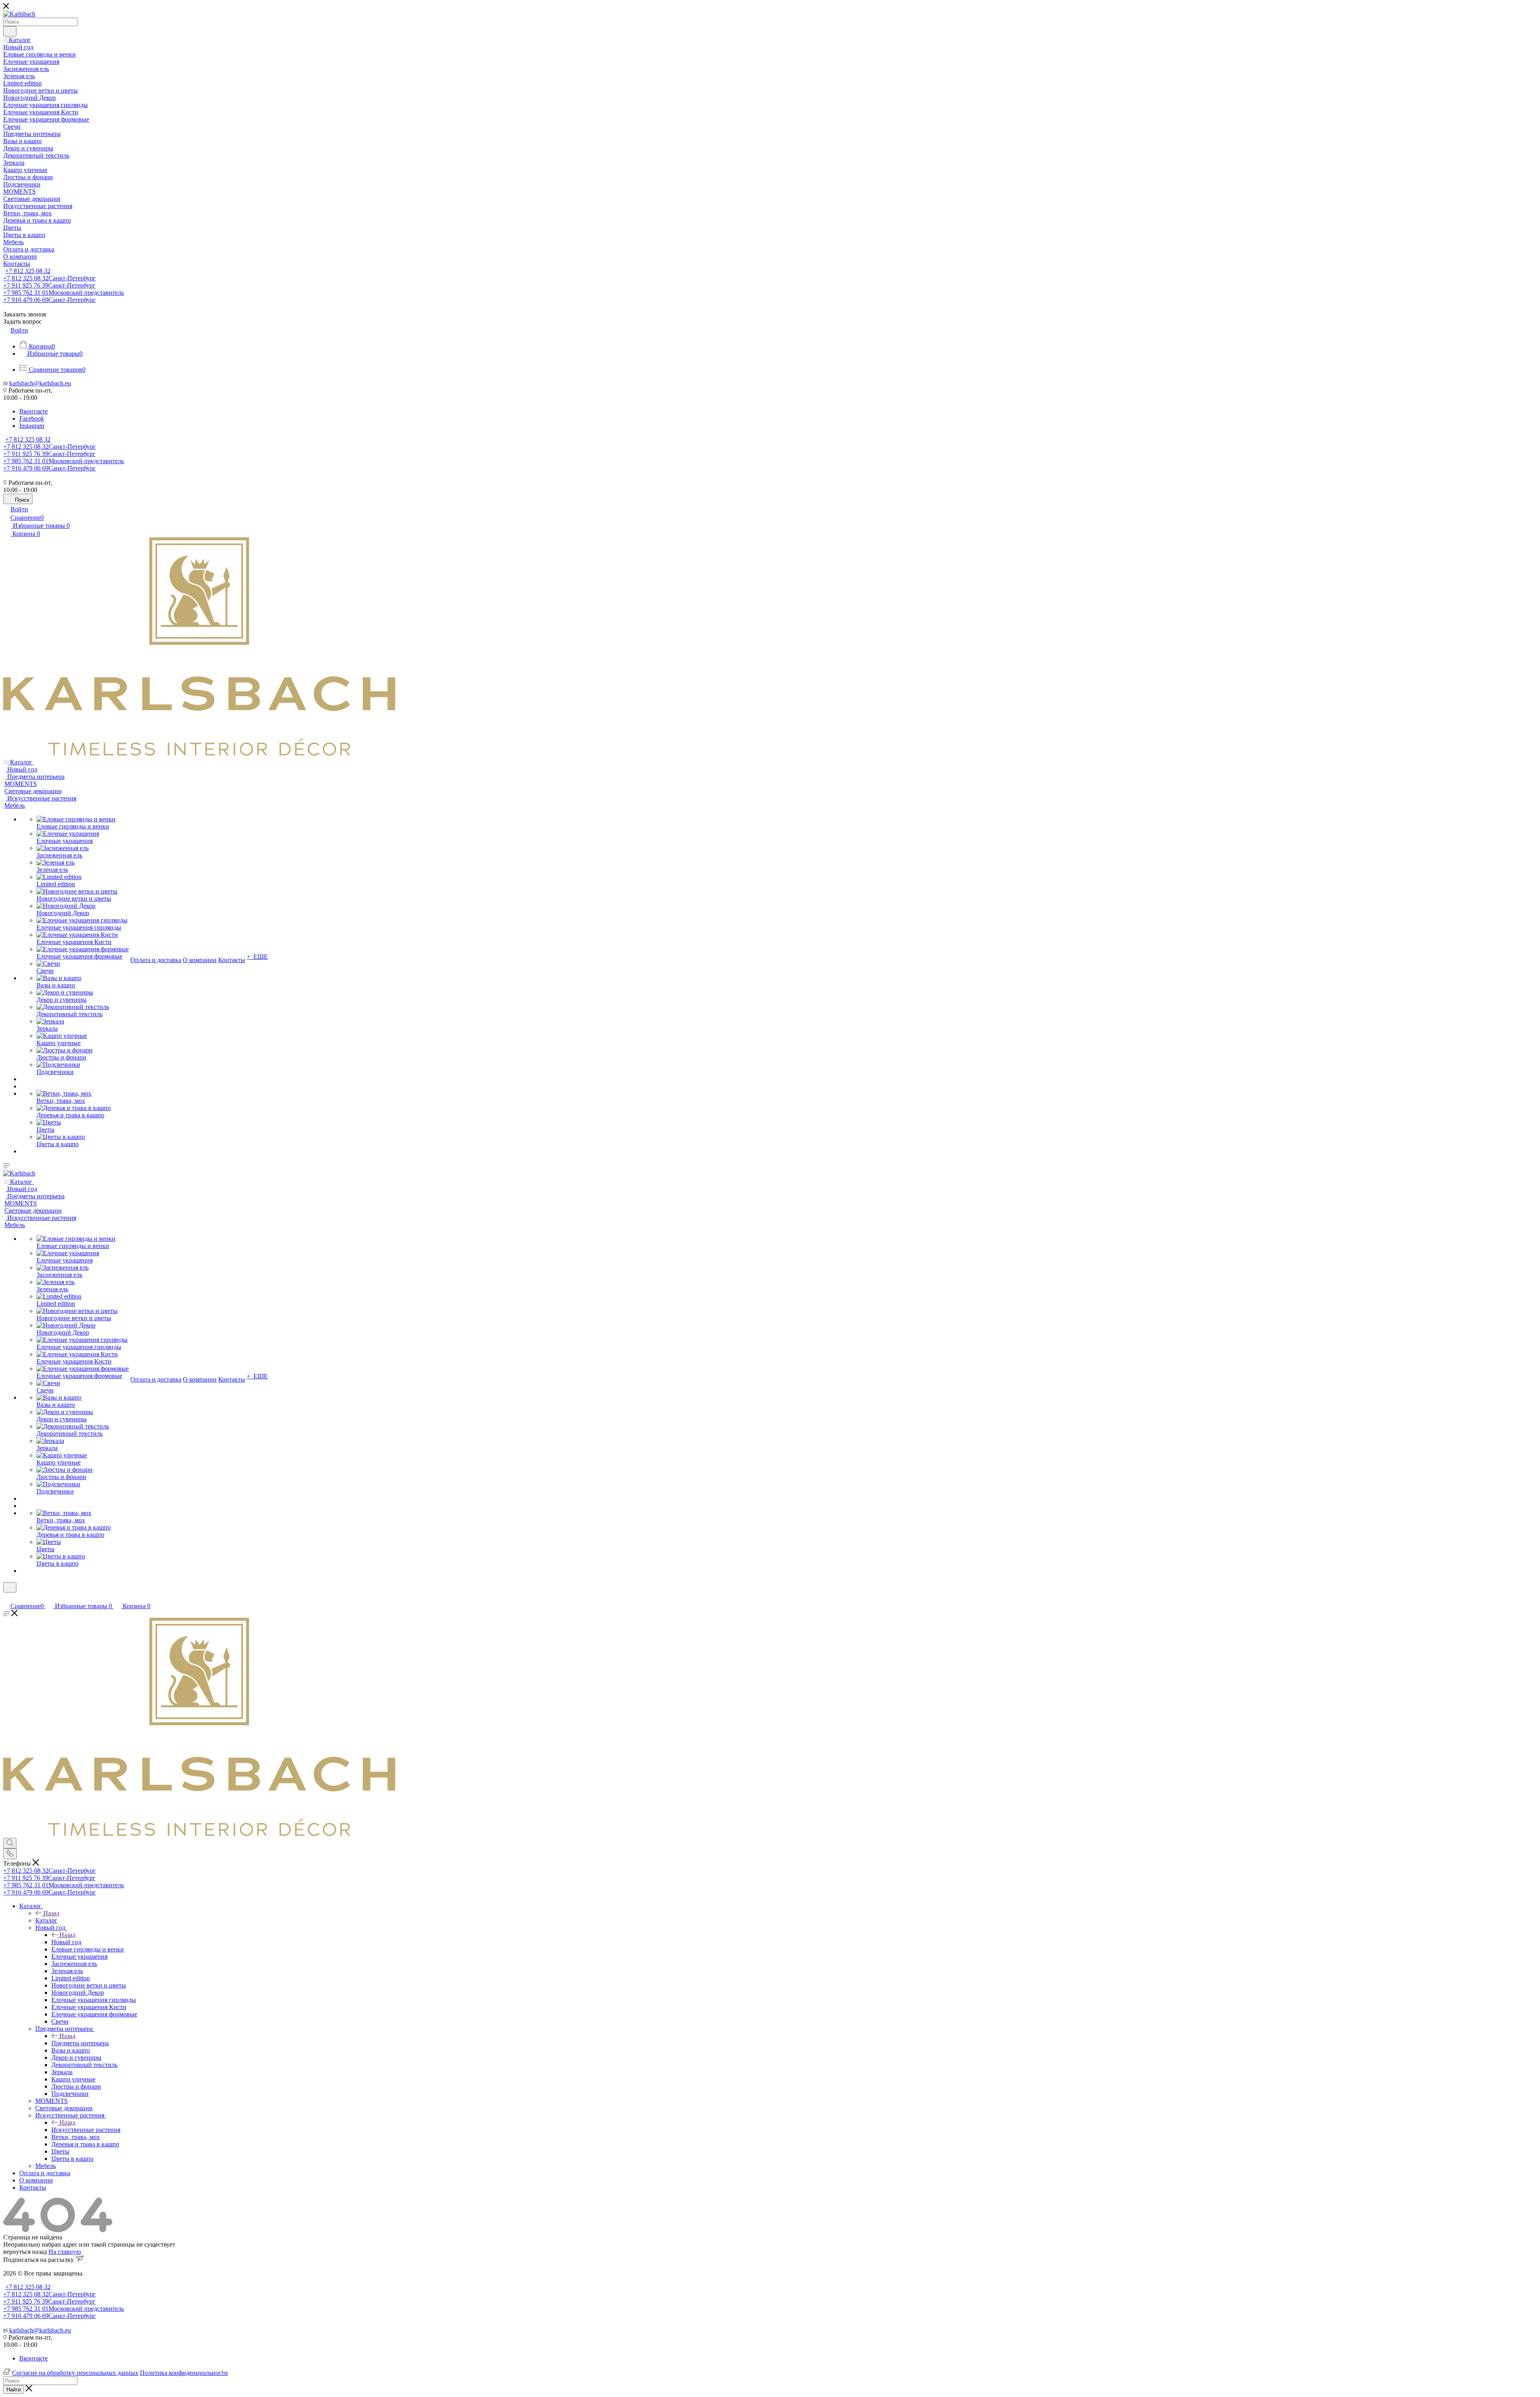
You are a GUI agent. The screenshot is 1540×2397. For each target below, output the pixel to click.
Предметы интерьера (80, 2043)
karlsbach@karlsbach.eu (40, 383)
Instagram (32, 426)
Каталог (46, 1920)
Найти (14, 2390)
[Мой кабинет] (7, 1598)
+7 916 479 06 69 (50, 300)
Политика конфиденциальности (184, 2373)
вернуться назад (25, 2252)
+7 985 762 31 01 (64, 293)
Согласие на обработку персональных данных (75, 2373)
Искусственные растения (86, 2130)
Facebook (32, 418)
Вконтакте (33, 411)
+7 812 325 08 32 (28, 271)
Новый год (66, 1942)
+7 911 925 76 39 (49, 285)
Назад (51, 1913)
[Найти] (10, 31)
